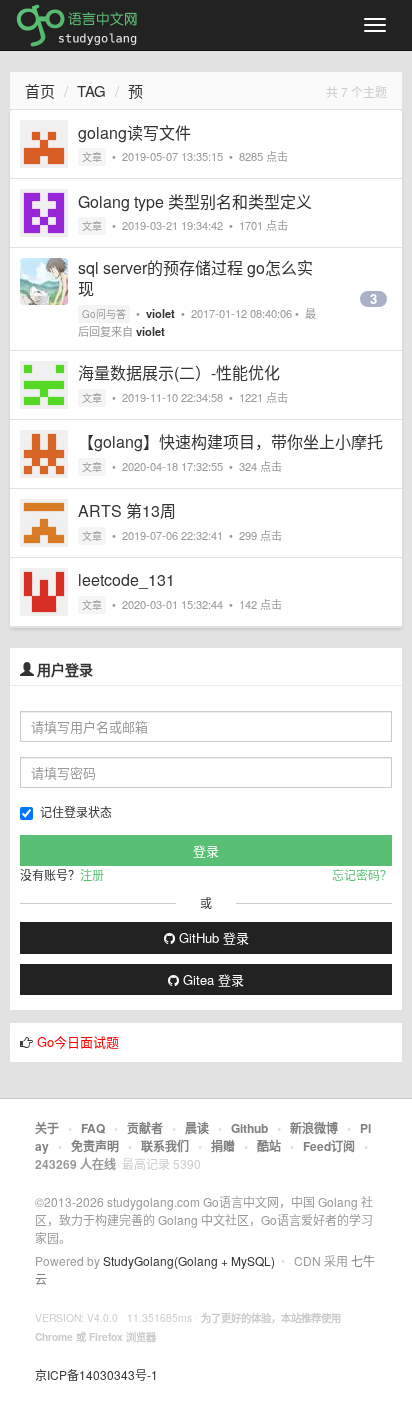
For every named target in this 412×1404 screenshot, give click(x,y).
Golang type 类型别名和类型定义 (195, 201)
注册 (92, 874)
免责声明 (95, 1146)
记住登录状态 (76, 811)
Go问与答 (104, 314)
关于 (47, 1128)
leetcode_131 (126, 579)
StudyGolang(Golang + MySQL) (189, 1260)
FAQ (93, 1128)
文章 (92, 157)
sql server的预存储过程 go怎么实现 (195, 278)
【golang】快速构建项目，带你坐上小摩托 (230, 441)
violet (160, 313)
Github (249, 1128)
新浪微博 (314, 1128)
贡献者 (145, 1128)
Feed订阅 (329, 1146)
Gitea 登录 (211, 979)
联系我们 (165, 1146)
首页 (40, 90)
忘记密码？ (362, 874)
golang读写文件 (134, 132)
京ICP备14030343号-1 (96, 1374)
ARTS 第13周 (127, 510)
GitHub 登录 (212, 937)
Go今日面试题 (78, 1041)
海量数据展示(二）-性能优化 (179, 372)
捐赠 (223, 1146)
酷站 (269, 1146)
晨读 (197, 1128)
